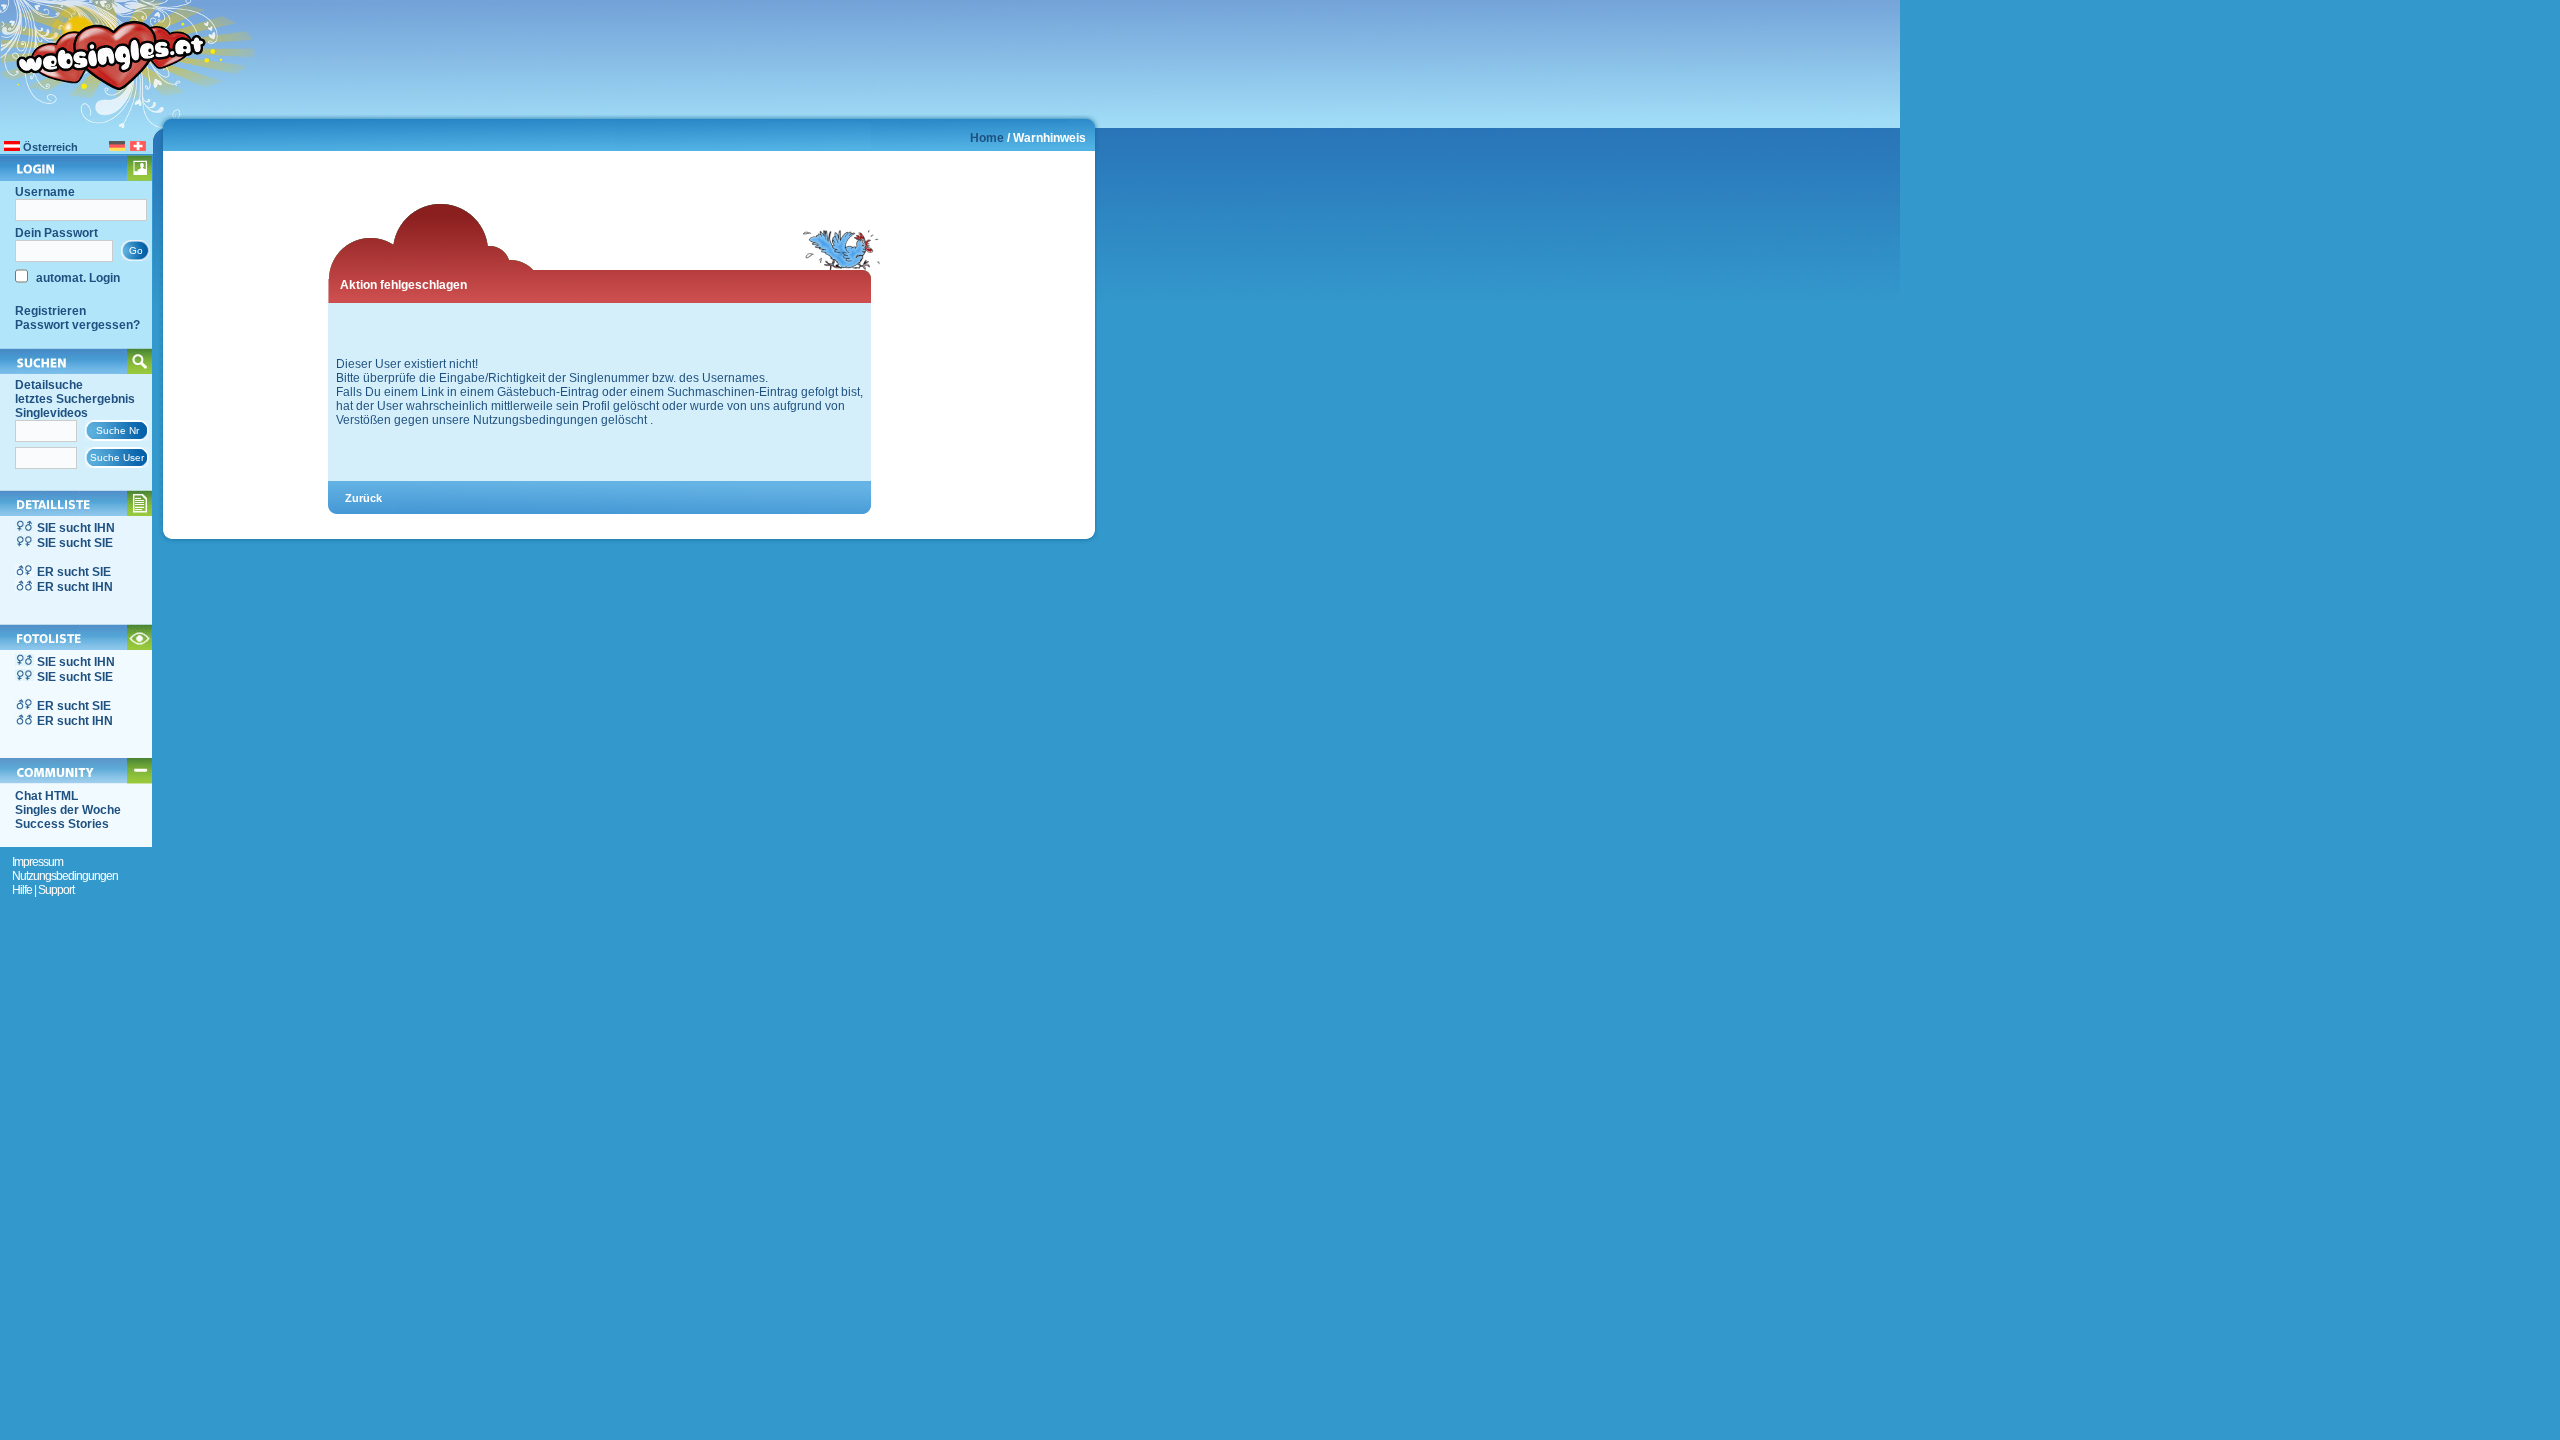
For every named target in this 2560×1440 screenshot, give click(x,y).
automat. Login (76, 278)
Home (987, 138)
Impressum (37, 862)
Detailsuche (49, 385)
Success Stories (62, 824)
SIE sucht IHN (76, 528)
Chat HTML (46, 796)
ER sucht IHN (75, 587)
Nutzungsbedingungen (65, 876)
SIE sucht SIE (75, 543)
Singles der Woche (68, 810)
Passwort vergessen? (77, 325)
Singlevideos (51, 413)
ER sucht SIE (74, 572)
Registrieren (50, 311)
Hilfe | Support (43, 890)
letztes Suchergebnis (75, 399)
